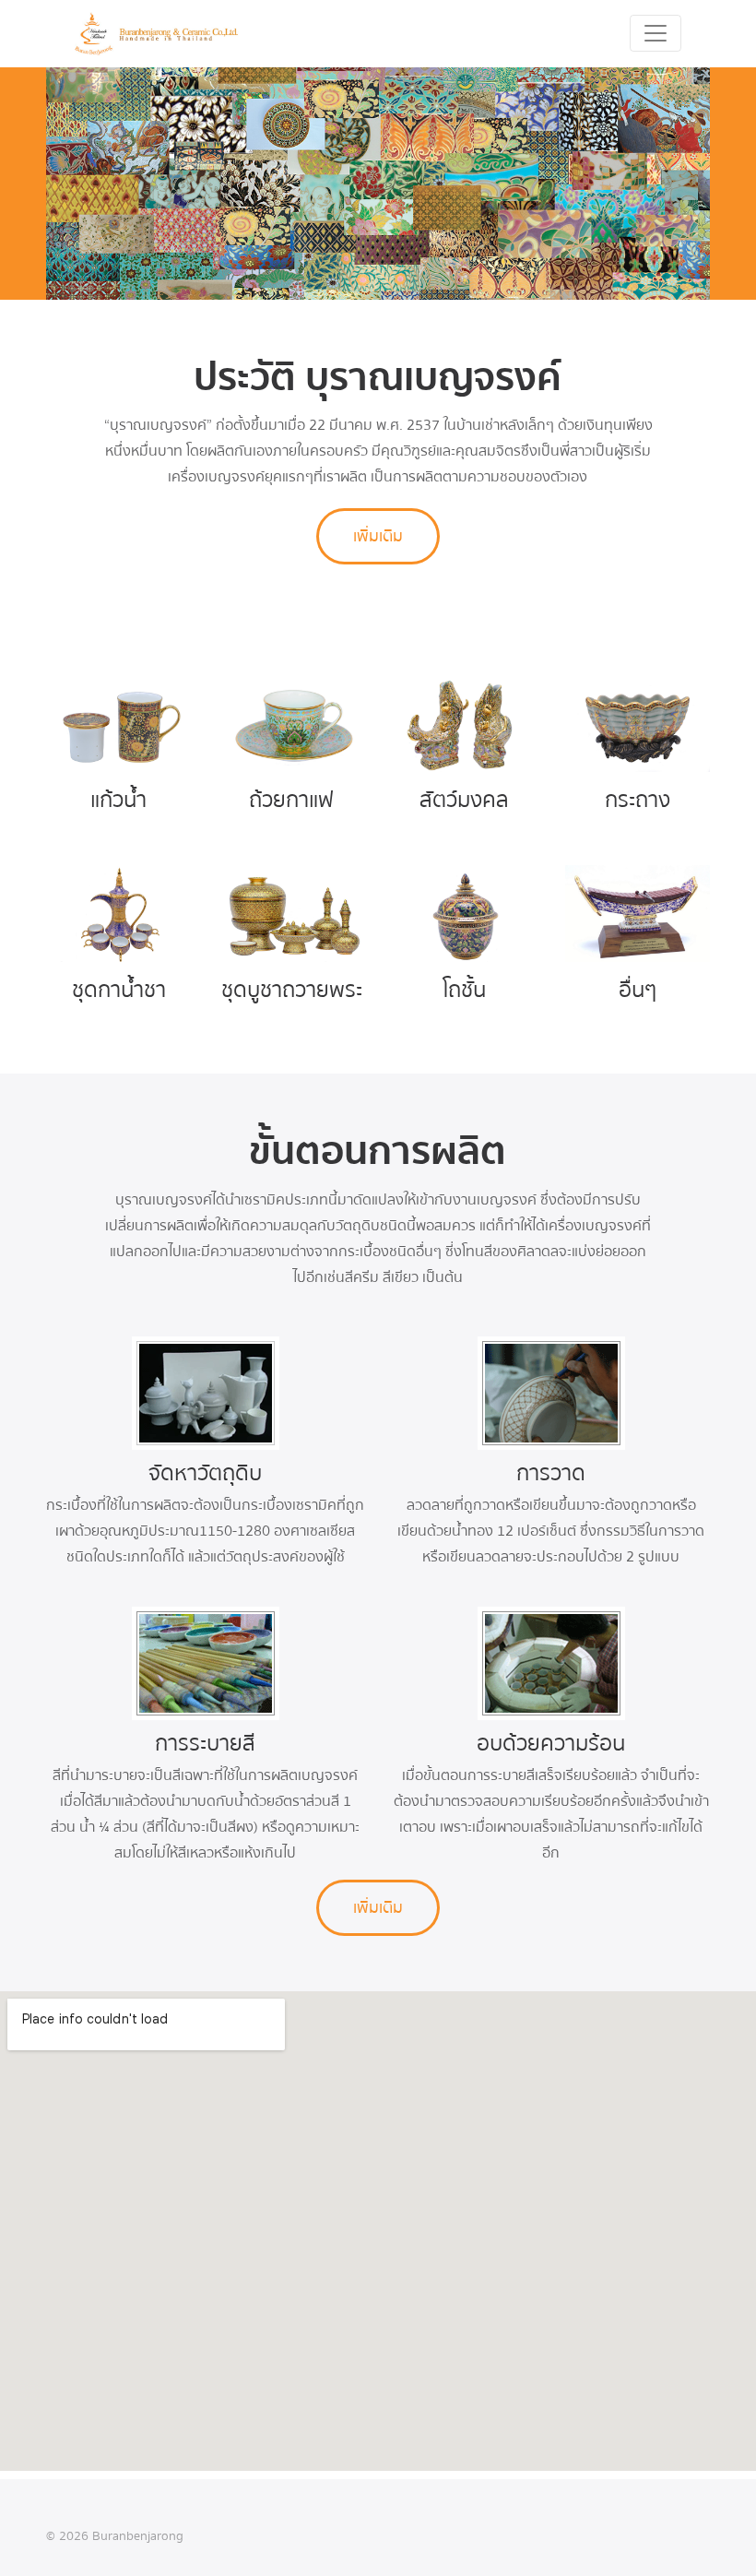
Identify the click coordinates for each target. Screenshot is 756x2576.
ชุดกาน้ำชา (119, 990)
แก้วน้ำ (118, 800)
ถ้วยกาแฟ (291, 800)
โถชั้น (464, 990)
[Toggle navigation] (656, 33)
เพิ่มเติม (378, 536)
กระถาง (638, 800)
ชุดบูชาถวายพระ (292, 990)
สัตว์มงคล (464, 800)
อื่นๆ (638, 990)
